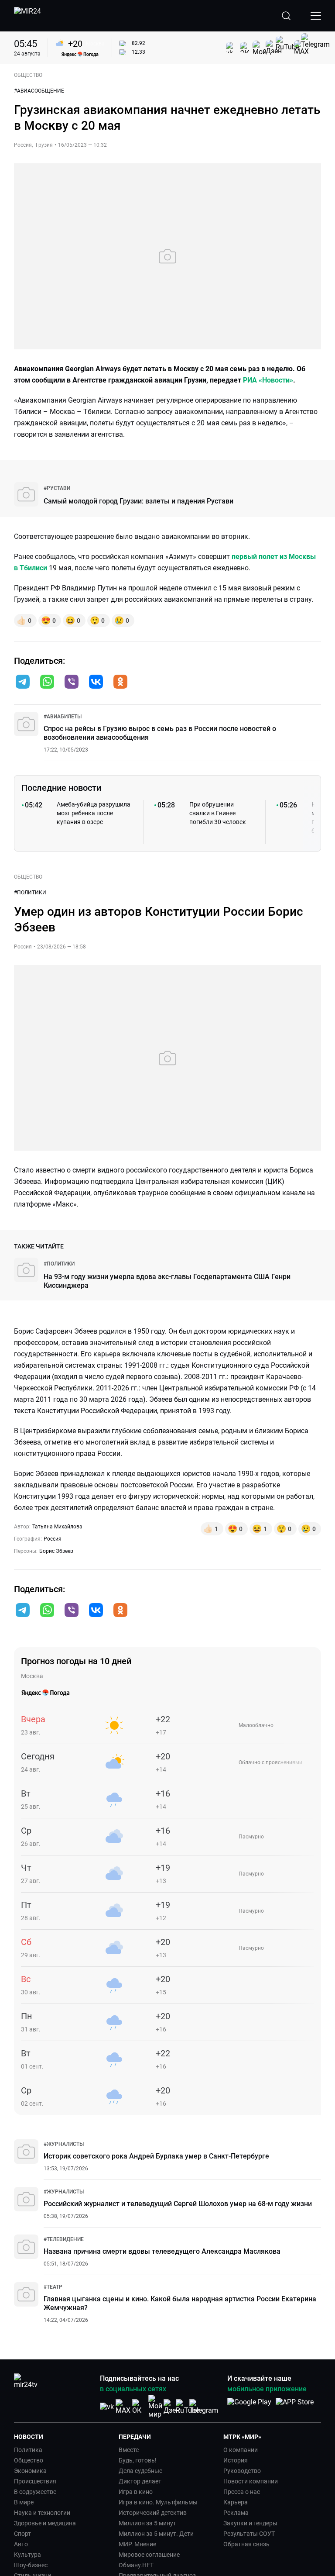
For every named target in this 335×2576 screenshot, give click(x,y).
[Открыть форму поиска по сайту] (286, 16)
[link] (57, 488)
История (236, 2460)
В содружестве (35, 2492)
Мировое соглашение (149, 2555)
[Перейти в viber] (72, 683)
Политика (28, 2450)
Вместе (129, 2450)
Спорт (22, 2534)
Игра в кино (136, 2492)
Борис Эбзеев (56, 1551)
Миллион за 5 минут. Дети (156, 2534)
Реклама (236, 2513)
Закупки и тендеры (250, 2523)
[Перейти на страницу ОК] (139, 2407)
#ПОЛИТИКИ (30, 893)
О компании (241, 2450)
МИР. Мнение (137, 2544)
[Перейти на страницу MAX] (123, 2407)
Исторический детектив (153, 2513)
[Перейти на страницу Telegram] (204, 2407)
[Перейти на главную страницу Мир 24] (27, 16)
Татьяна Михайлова (57, 1527)
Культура (27, 2555)
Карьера (236, 2502)
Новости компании (251, 2481)
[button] (23, 682)
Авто (21, 2544)
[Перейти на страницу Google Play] (249, 2407)
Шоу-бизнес (31, 2565)
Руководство (242, 2471)
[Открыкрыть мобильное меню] (316, 16)
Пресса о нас (242, 2492)
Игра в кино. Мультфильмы (158, 2502)
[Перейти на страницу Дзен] (172, 2407)
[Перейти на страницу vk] (107, 2407)
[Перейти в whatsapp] (47, 683)
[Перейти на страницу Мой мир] (155, 2407)
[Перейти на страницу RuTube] (188, 2407)
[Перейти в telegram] (23, 683)
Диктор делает (140, 2481)
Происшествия (35, 2481)
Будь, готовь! (138, 2460)
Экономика (30, 2471)
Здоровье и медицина (45, 2523)
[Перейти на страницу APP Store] (295, 2407)
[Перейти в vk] (96, 683)
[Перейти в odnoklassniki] (120, 683)
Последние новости (61, 788)
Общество (29, 2460)
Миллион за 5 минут (147, 2523)
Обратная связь (246, 2544)
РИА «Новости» (268, 380)
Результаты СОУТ (249, 2534)
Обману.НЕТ (136, 2565)
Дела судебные (140, 2471)
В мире (24, 2502)
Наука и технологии (42, 2513)
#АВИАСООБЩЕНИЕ (39, 91)
